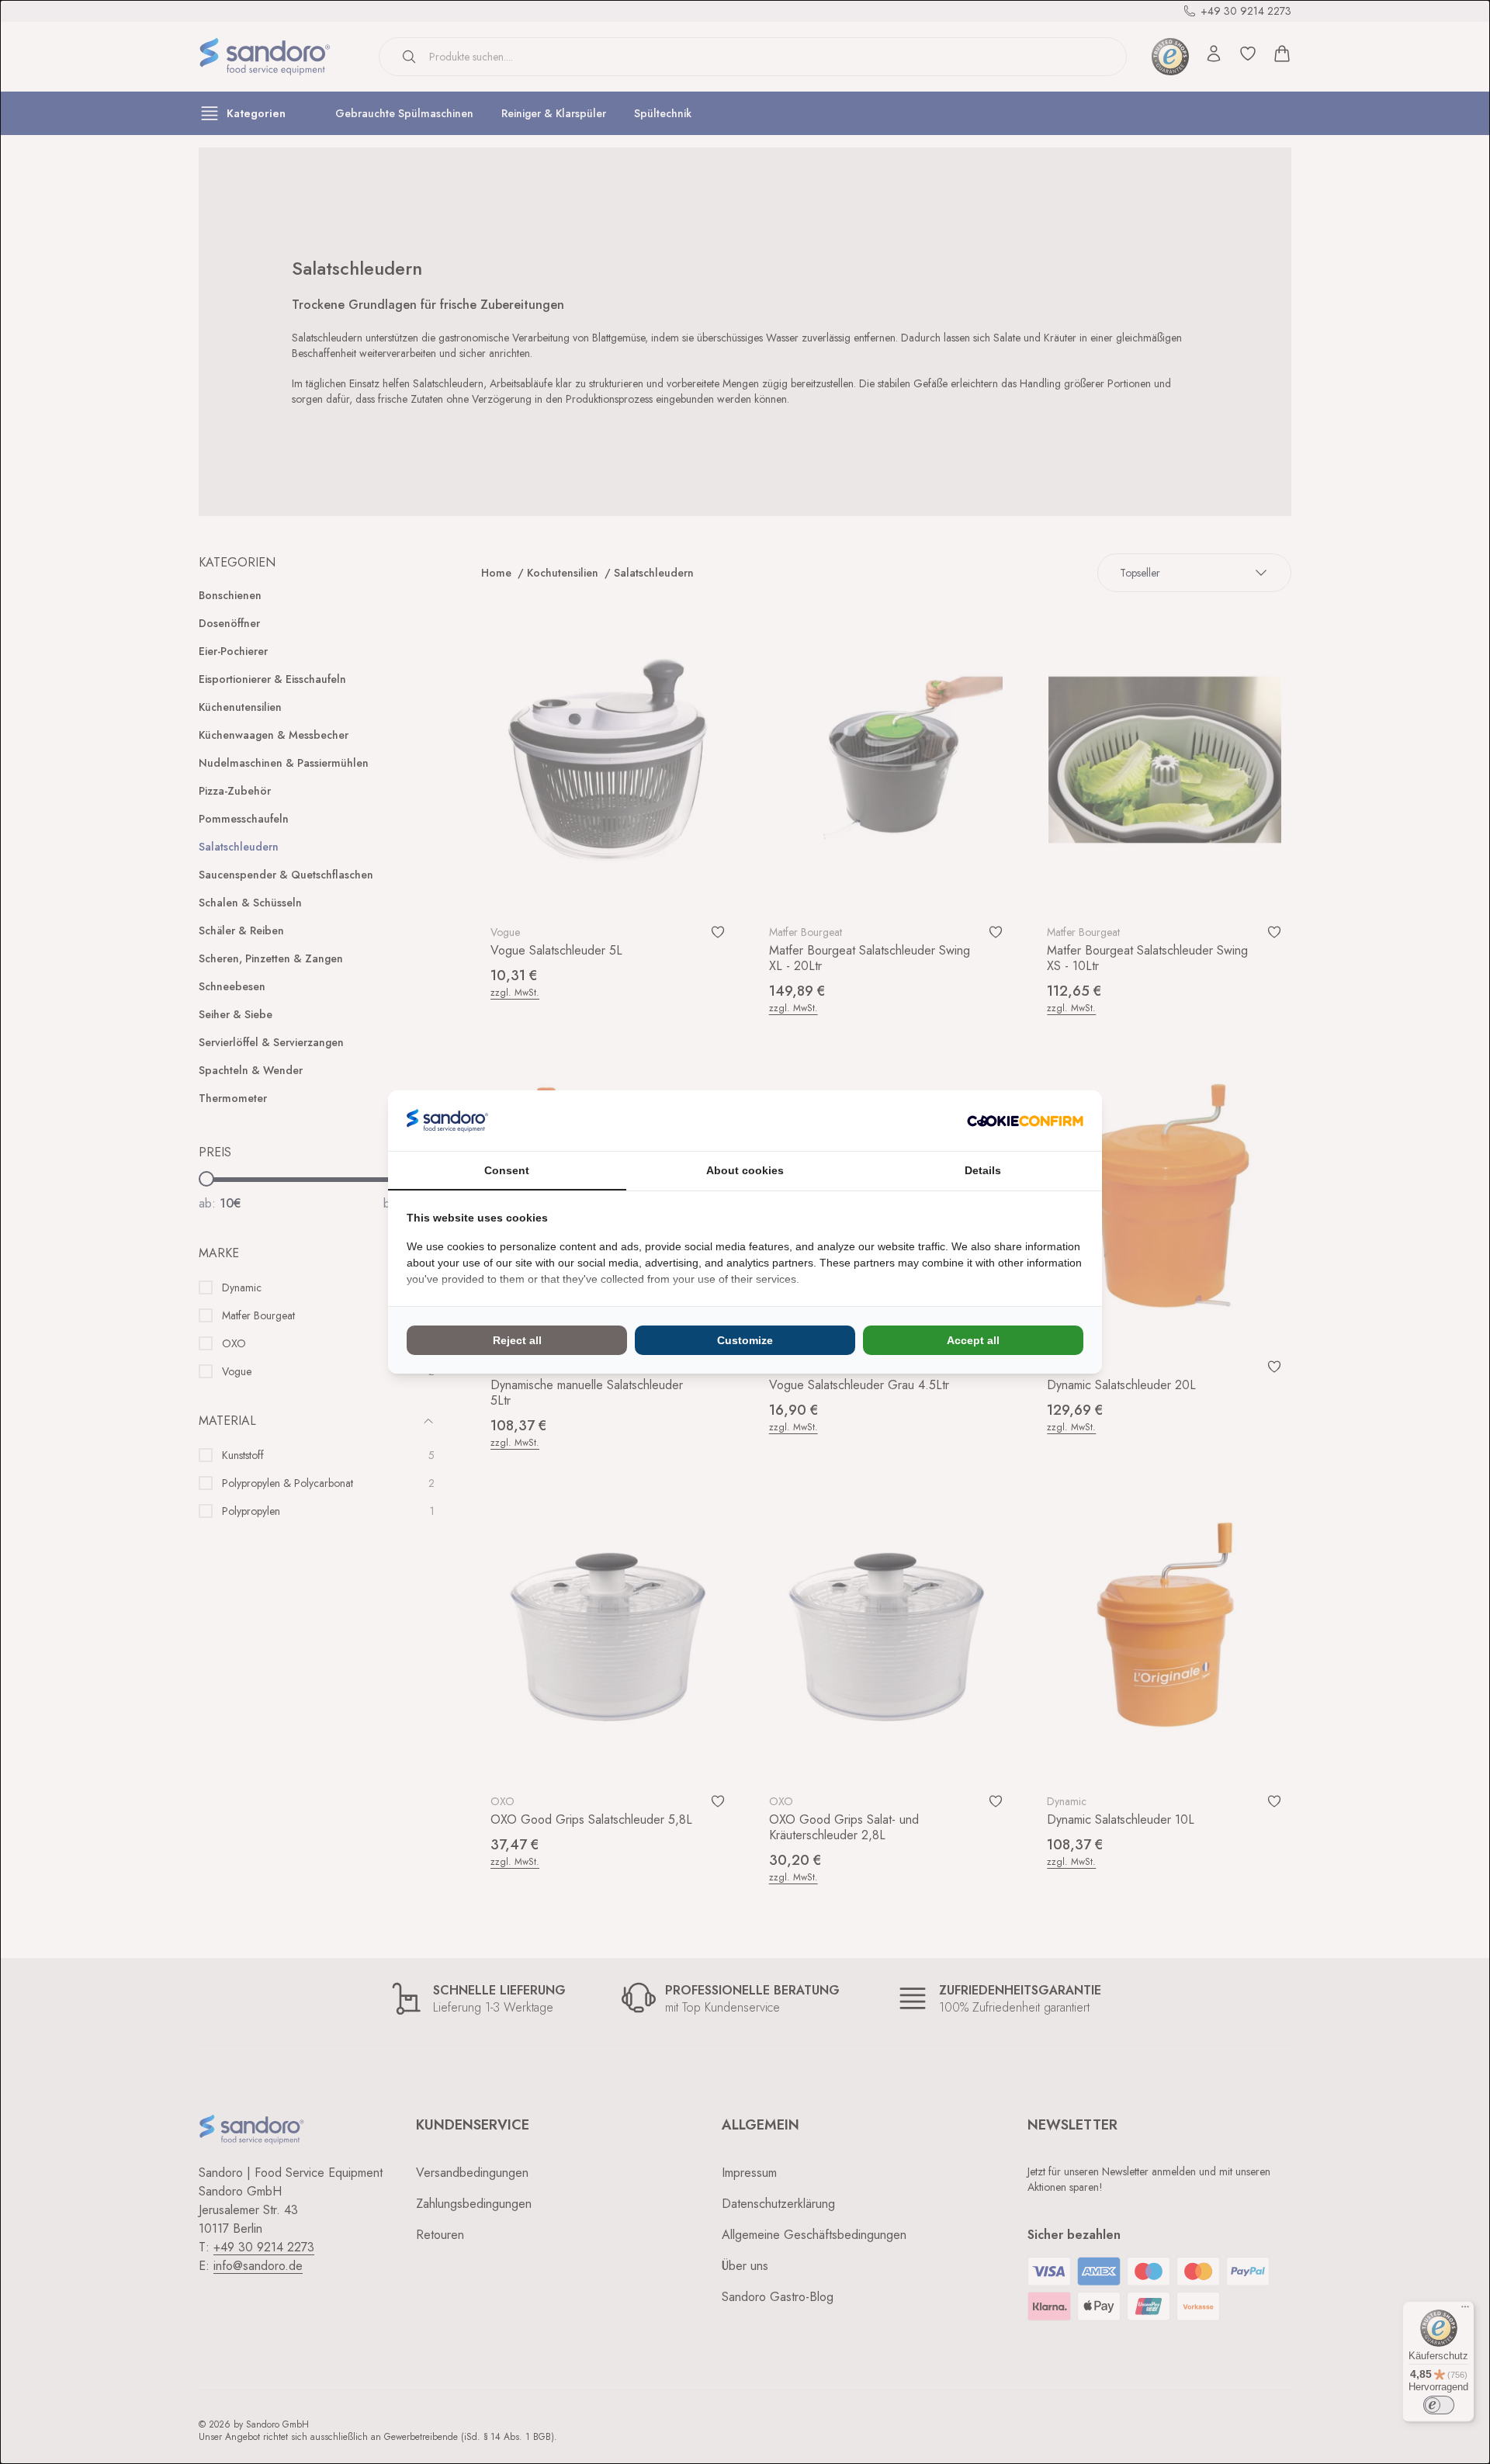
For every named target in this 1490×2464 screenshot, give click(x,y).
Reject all (517, 1340)
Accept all (973, 1340)
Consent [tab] (507, 1170)
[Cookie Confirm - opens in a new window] (1025, 1121)
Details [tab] (983, 1170)
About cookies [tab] (745, 1170)
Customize (745, 1340)
